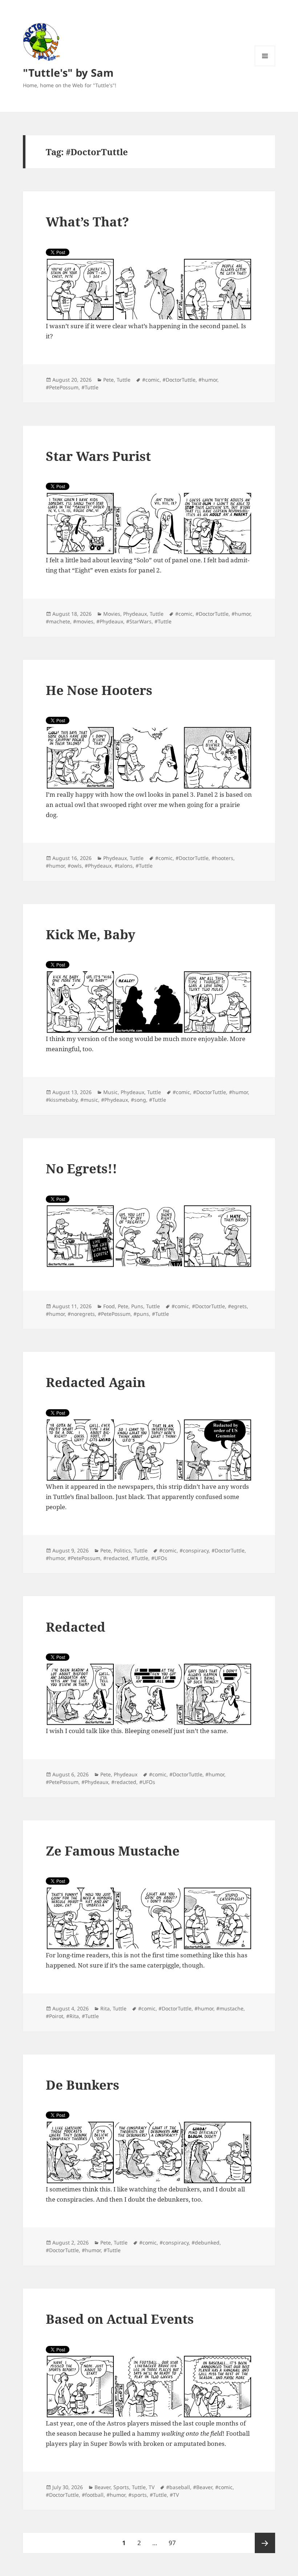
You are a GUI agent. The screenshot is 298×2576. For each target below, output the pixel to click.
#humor (208, 380)
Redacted (76, 1627)
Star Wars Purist (98, 456)
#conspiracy (194, 1550)
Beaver (102, 2487)
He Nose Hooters (99, 690)
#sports (138, 2495)
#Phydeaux (110, 621)
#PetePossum (62, 387)
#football (93, 2495)
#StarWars (139, 621)
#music (89, 1100)
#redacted (116, 1558)
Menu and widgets (265, 66)
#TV (174, 2495)
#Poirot (55, 2016)
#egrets (237, 1306)
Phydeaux (135, 614)
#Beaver (203, 2487)
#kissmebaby (62, 1100)
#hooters (222, 858)
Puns (137, 1306)
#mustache (230, 2008)
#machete (58, 621)
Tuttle (124, 380)
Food (109, 1306)
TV (152, 2487)
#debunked (206, 2243)
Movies (112, 614)
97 (175, 2543)
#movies (83, 621)
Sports (121, 2487)
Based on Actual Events (120, 2319)
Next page (265, 2543)
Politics (122, 1550)
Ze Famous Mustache (113, 1851)
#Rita (73, 2016)
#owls (75, 866)
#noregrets (81, 1314)
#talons (124, 866)
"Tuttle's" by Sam (68, 73)
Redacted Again (96, 1382)
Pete (108, 380)
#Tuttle (90, 387)
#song (138, 1100)
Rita (105, 2008)
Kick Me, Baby (90, 934)
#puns (141, 1314)
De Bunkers (82, 2085)
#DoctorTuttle (179, 380)
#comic (151, 380)
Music (110, 1092)
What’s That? (87, 222)
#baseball (178, 2487)
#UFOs (159, 1558)
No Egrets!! (81, 1168)
